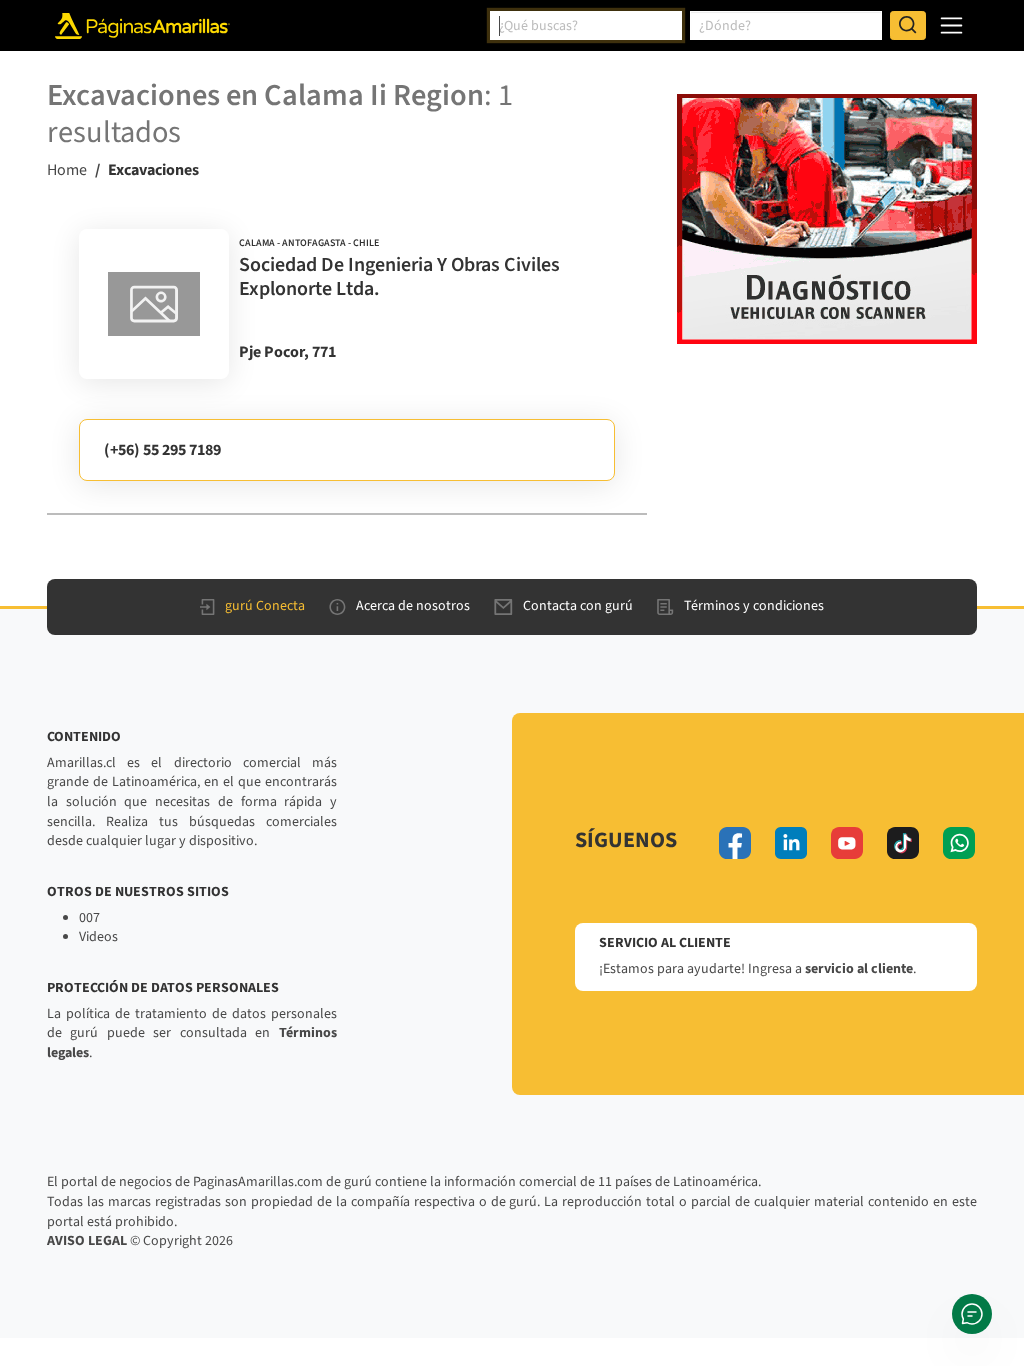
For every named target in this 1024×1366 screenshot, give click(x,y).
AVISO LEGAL (87, 1241)
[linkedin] (791, 843)
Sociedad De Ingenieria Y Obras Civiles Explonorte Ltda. (399, 277)
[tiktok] (903, 843)
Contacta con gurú (578, 606)
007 (89, 918)
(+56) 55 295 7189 (162, 450)
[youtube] (847, 843)
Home (67, 170)
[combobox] (586, 26)
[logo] (154, 304)
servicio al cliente (859, 969)
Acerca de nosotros (413, 606)
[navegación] (951, 25)
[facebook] (735, 843)
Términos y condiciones (754, 606)
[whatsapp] (959, 843)
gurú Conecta (265, 606)
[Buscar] (908, 26)
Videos (98, 937)
